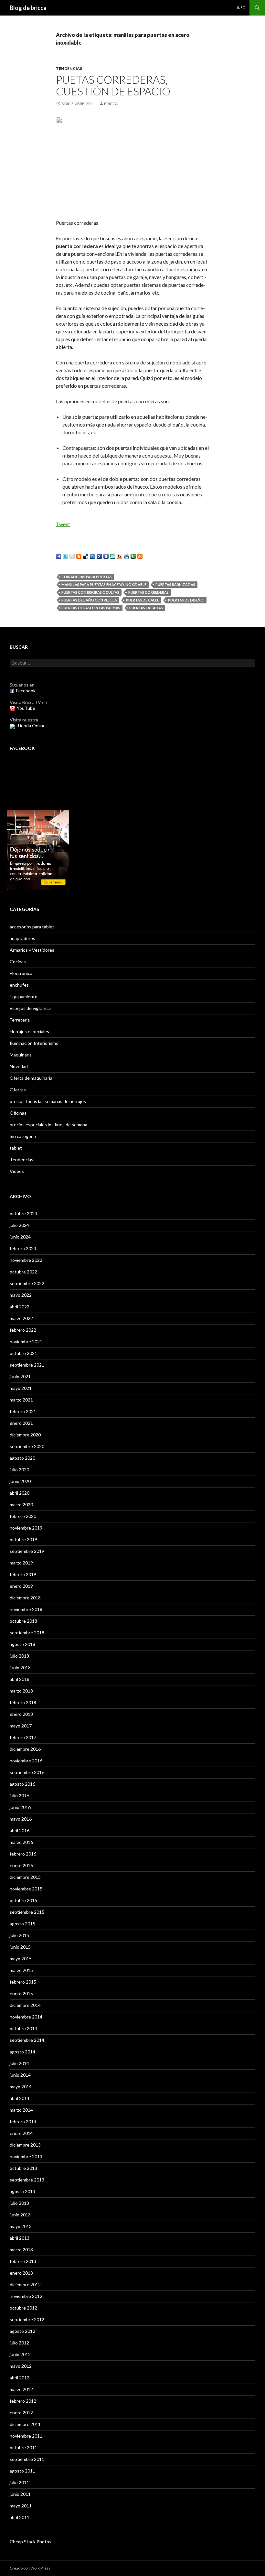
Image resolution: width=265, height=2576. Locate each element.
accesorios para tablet (32, 927)
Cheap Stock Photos (31, 2542)
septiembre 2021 (27, 1365)
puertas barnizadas (175, 584)
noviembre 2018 (26, 1609)
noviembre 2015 (26, 1889)
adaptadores (22, 938)
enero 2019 (21, 1586)
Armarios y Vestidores (32, 950)
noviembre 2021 (26, 1342)
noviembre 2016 (26, 1761)
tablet (16, 1148)
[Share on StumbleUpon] (113, 556)
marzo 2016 (21, 1842)
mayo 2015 (21, 1959)
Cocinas (18, 962)
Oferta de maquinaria (31, 1078)
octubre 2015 (23, 1900)
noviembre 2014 (26, 2017)
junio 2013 (20, 2215)
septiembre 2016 (27, 1772)
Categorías (24, 909)
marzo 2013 (21, 2250)
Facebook (26, 691)
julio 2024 (19, 1225)
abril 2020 (20, 1493)
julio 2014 (19, 2063)
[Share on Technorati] (133, 556)
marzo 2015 (21, 1970)
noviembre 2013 (26, 2156)
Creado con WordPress (30, 2568)
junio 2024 (20, 1237)
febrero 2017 (23, 1737)
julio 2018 (19, 1656)
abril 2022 (20, 1307)
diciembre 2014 (25, 2005)
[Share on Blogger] (79, 556)
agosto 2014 (22, 2052)
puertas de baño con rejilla (89, 600)
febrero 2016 (23, 1854)
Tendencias (69, 68)
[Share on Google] (99, 556)
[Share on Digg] (92, 556)
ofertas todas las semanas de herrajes (48, 1101)
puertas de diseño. (186, 600)
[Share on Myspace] (106, 556)
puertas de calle (143, 600)
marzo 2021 (21, 1400)
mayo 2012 (21, 2366)
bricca (111, 104)
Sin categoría (23, 1136)
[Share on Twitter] (65, 556)
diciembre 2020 (25, 1435)
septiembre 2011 (27, 2459)
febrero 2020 (23, 1516)
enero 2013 (21, 2273)
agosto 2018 (22, 1644)
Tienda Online (31, 725)
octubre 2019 (23, 1539)
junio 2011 (20, 2494)
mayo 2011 (21, 2506)
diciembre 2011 (25, 2424)
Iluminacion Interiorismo (34, 1043)
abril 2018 (20, 1679)
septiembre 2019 (27, 1551)
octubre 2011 (23, 2447)
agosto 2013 (22, 2191)
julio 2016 (19, 1796)
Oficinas (18, 1113)
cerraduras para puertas (87, 577)
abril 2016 (20, 1830)
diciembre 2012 (25, 2284)
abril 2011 (20, 2517)
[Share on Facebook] (58, 556)
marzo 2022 (21, 1318)
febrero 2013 (23, 2261)
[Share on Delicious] (86, 556)
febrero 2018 (23, 1702)
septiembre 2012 (27, 2319)
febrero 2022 (23, 1330)
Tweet (63, 524)
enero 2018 (21, 1714)
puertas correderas (148, 592)
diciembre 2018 (25, 1598)
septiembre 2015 (27, 1912)
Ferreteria (20, 1020)
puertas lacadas (146, 608)
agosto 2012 (22, 2331)
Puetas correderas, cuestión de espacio (113, 85)
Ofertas (18, 1090)
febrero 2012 (23, 2401)
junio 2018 (20, 1667)
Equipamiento (24, 996)
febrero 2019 (23, 1574)
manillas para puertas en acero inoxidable (104, 584)
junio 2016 (20, 1807)
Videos (17, 1171)
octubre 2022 (23, 1272)
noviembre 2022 (26, 1260)
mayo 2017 (21, 1726)
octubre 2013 (23, 2168)
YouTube (26, 708)
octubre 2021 (23, 1353)
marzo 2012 (21, 2389)
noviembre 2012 (26, 2296)
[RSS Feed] (140, 556)
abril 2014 (20, 2098)
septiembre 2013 (27, 2180)
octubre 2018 (23, 1621)
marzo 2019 (21, 1563)
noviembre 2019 (26, 1528)
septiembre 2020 (27, 1446)
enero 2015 (21, 1993)
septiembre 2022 (27, 1283)
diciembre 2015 (25, 1877)
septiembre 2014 (27, 2040)
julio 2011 (19, 2482)
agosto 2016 (22, 1784)
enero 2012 (21, 2413)
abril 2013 (20, 2238)
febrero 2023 (23, 1248)
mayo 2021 (21, 1388)
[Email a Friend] (72, 556)
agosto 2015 (22, 1924)
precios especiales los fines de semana (48, 1125)
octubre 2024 (23, 1213)
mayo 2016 (21, 1819)
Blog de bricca (28, 8)
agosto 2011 (22, 2471)
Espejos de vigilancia (30, 1008)
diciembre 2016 (25, 1749)
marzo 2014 (21, 2110)
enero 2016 (21, 1865)
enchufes (19, 985)
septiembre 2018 (27, 1633)
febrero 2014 (23, 2121)
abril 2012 (20, 2378)
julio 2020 (19, 1470)
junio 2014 (20, 2075)
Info (241, 8)
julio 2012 (19, 2343)
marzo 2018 (21, 1691)
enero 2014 (21, 2133)
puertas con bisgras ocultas (90, 592)
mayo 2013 (21, 2226)
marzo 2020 (21, 1504)
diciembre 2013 (25, 2145)
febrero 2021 (23, 1411)
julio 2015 (19, 1935)
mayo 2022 (21, 1295)
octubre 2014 (23, 2028)
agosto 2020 (22, 1458)
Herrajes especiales (29, 1031)
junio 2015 (20, 1947)
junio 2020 (20, 1481)
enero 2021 (21, 1423)
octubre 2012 (23, 2308)
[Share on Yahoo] (120, 556)
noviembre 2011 (26, 2436)
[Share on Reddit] (126, 556)
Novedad (19, 1066)
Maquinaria (21, 1055)
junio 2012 (20, 2354)
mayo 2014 (21, 2087)
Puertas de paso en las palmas (91, 608)
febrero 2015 (23, 1982)
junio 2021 (20, 1376)
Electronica (21, 973)
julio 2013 (19, 2203)
